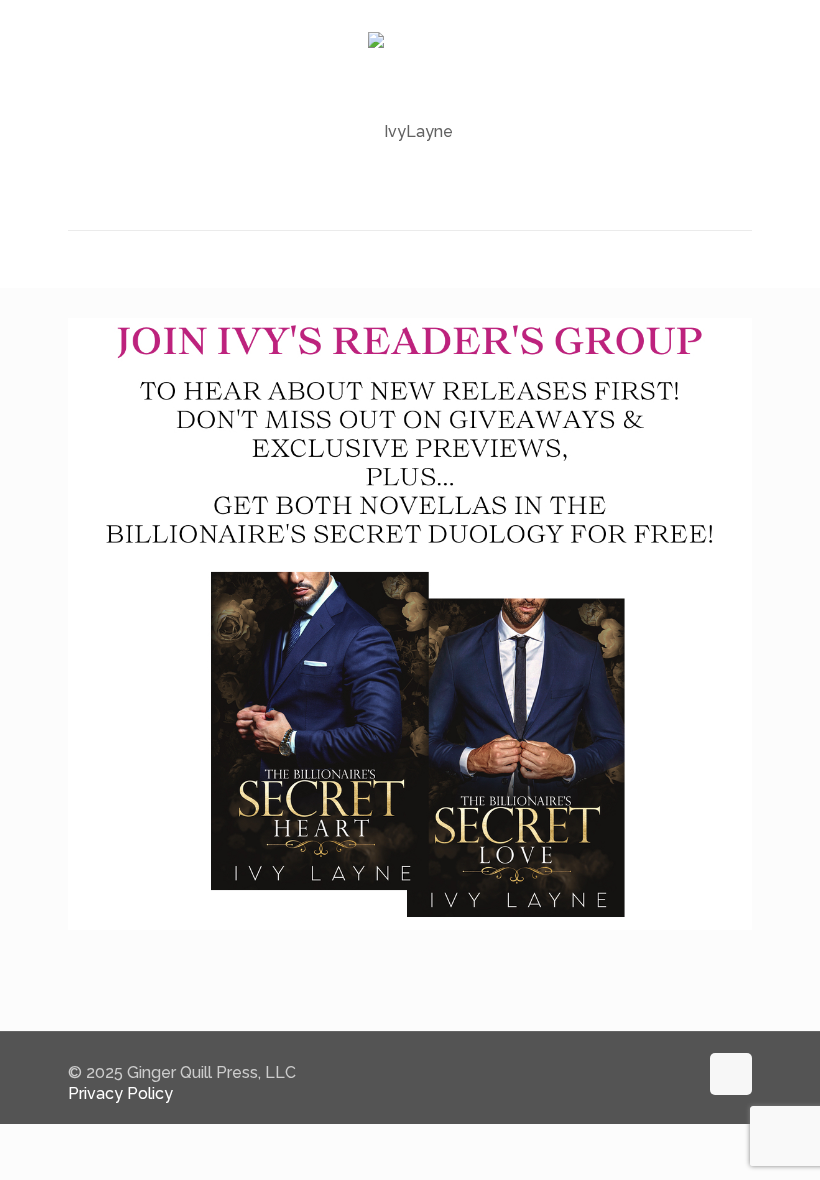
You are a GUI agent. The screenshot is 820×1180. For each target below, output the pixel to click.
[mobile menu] (85, 259)
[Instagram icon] (682, 1073)
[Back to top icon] (731, 1074)
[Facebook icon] (661, 1073)
